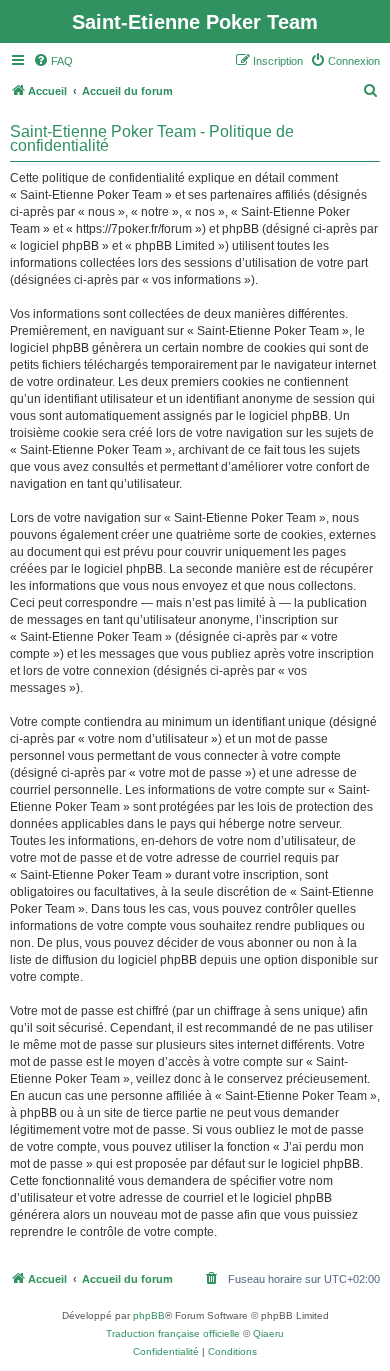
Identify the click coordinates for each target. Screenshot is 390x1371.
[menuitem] (53, 61)
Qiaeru (268, 1333)
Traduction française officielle (173, 1333)
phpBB (149, 1315)
